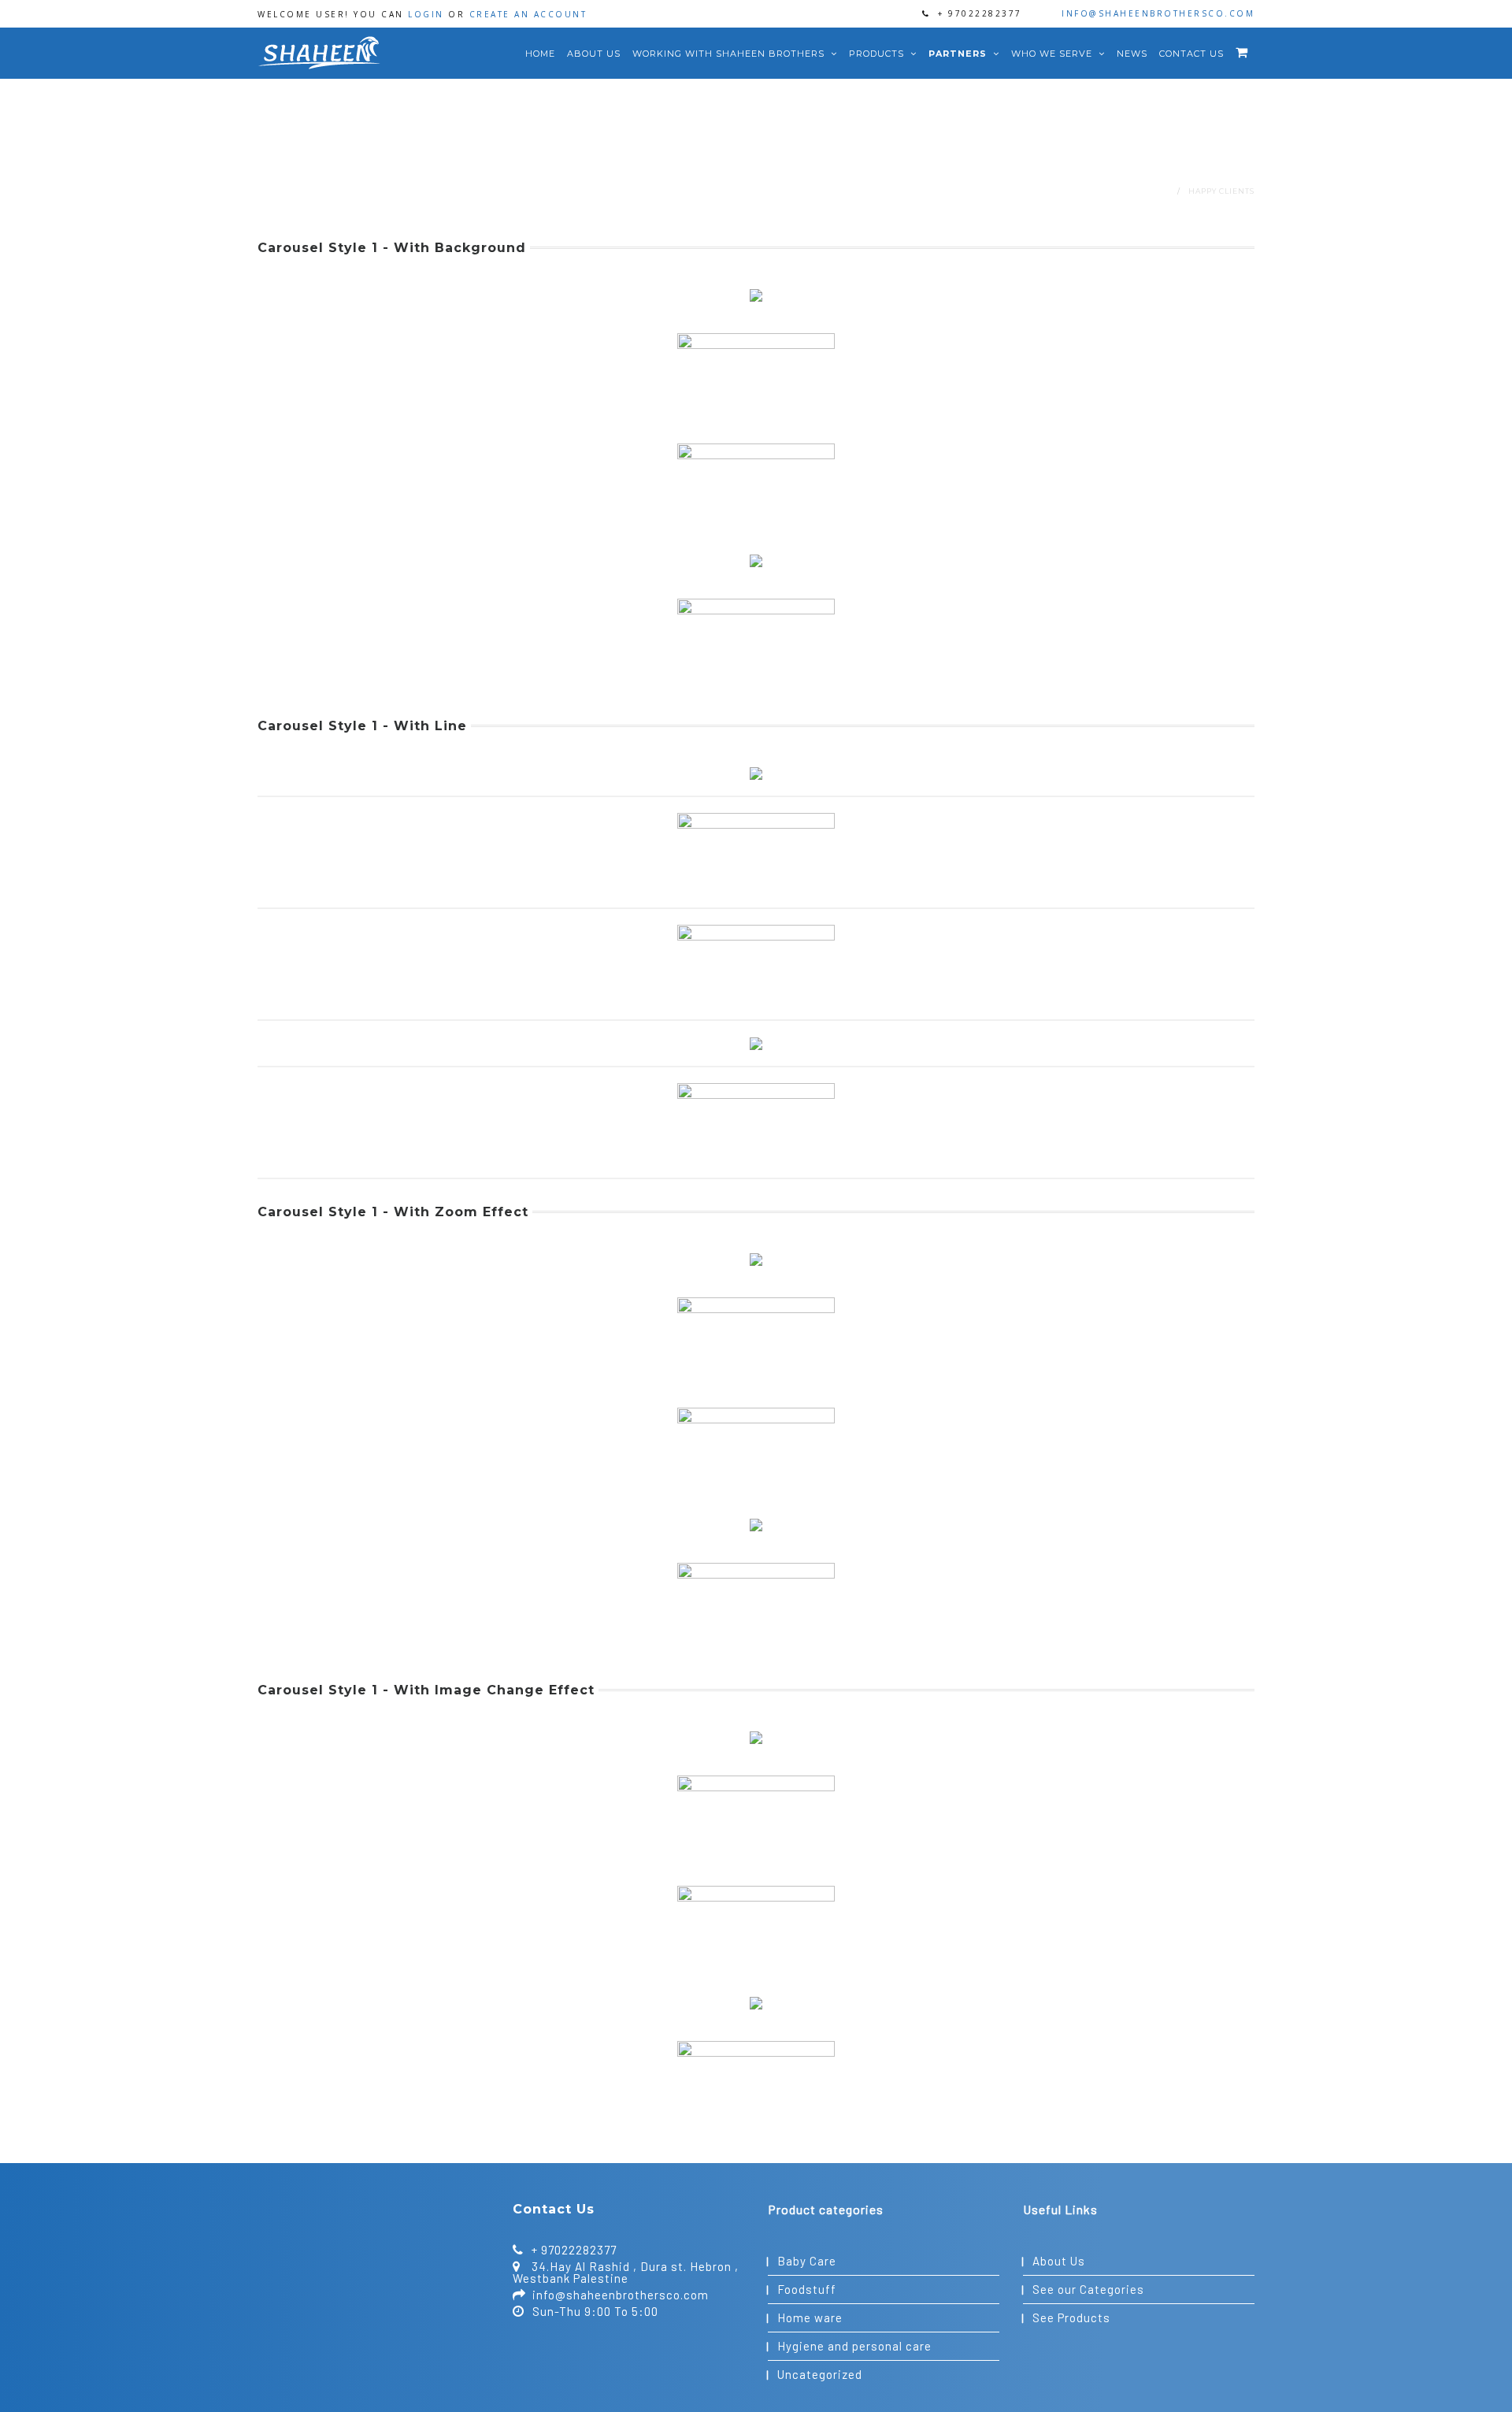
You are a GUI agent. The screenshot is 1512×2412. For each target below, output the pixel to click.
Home (540, 54)
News (1132, 54)
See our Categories (1088, 2289)
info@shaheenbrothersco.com (1158, 13)
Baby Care (807, 2261)
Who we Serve (1053, 54)
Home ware (810, 2317)
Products (878, 54)
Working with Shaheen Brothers (730, 54)
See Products (1071, 2317)
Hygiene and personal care (854, 2346)
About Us (594, 54)
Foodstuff (807, 2289)
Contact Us (1191, 54)
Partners (959, 54)
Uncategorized (820, 2374)
